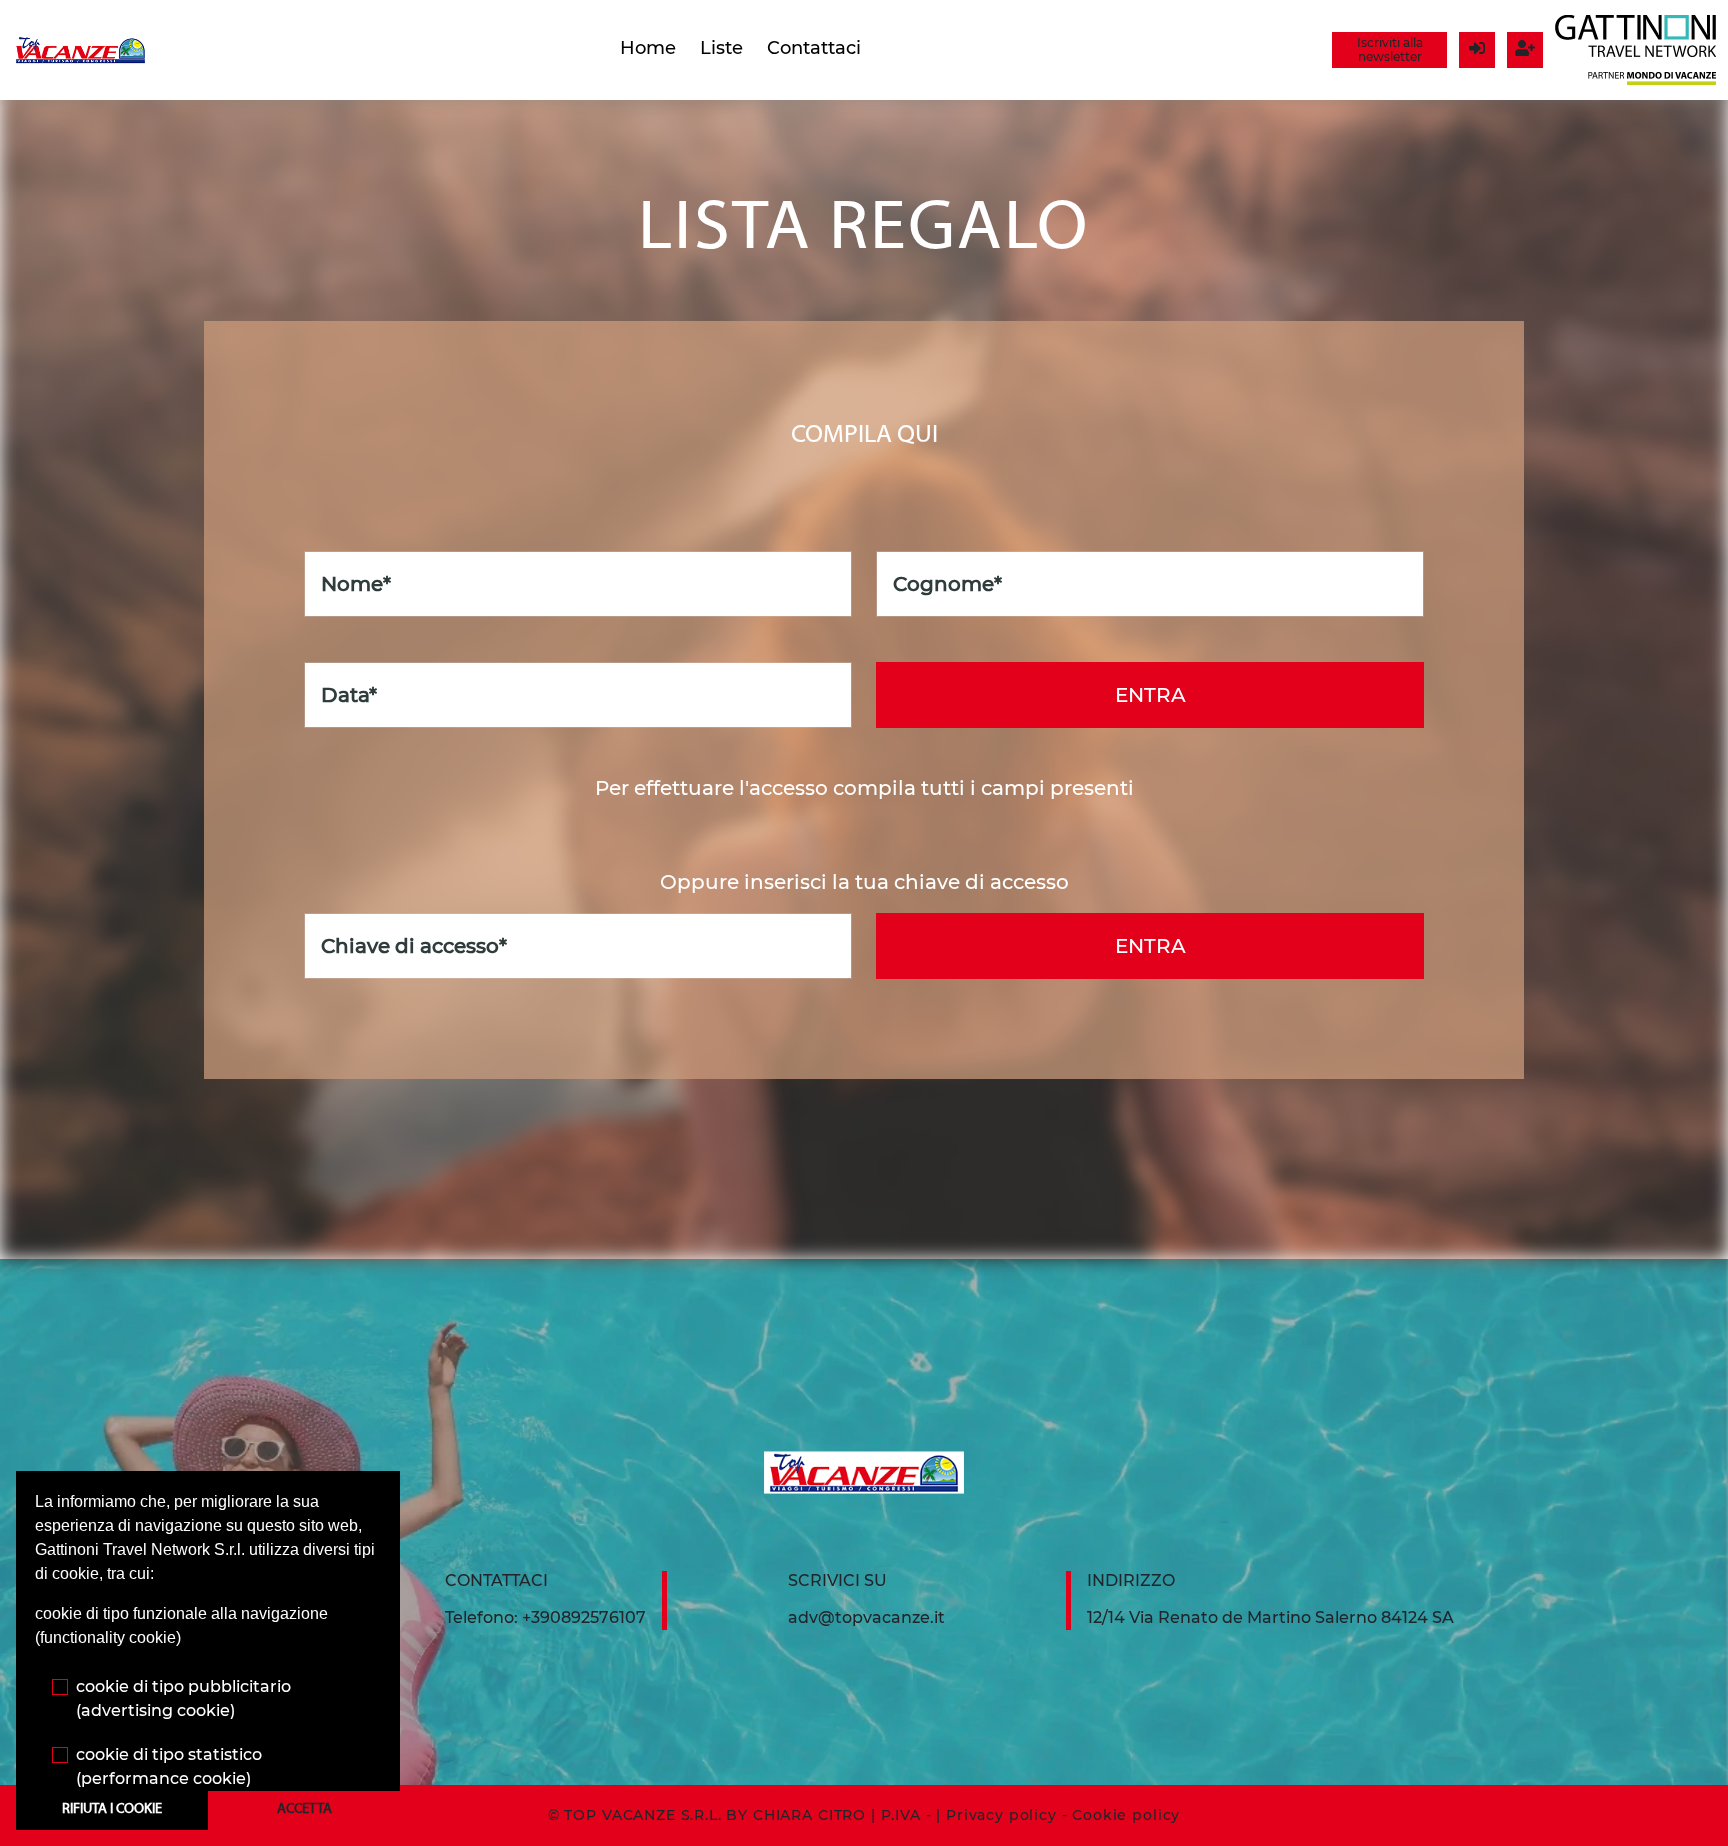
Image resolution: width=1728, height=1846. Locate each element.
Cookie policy (1126, 1815)
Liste (721, 48)
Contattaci (814, 48)
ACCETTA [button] (304, 1809)
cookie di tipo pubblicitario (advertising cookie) (183, 1698)
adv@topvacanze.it (866, 1617)
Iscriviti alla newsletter (1390, 49)
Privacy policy (1001, 1815)
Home (648, 48)
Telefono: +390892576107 (545, 1617)
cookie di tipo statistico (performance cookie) (169, 1766)
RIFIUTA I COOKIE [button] (112, 1809)
